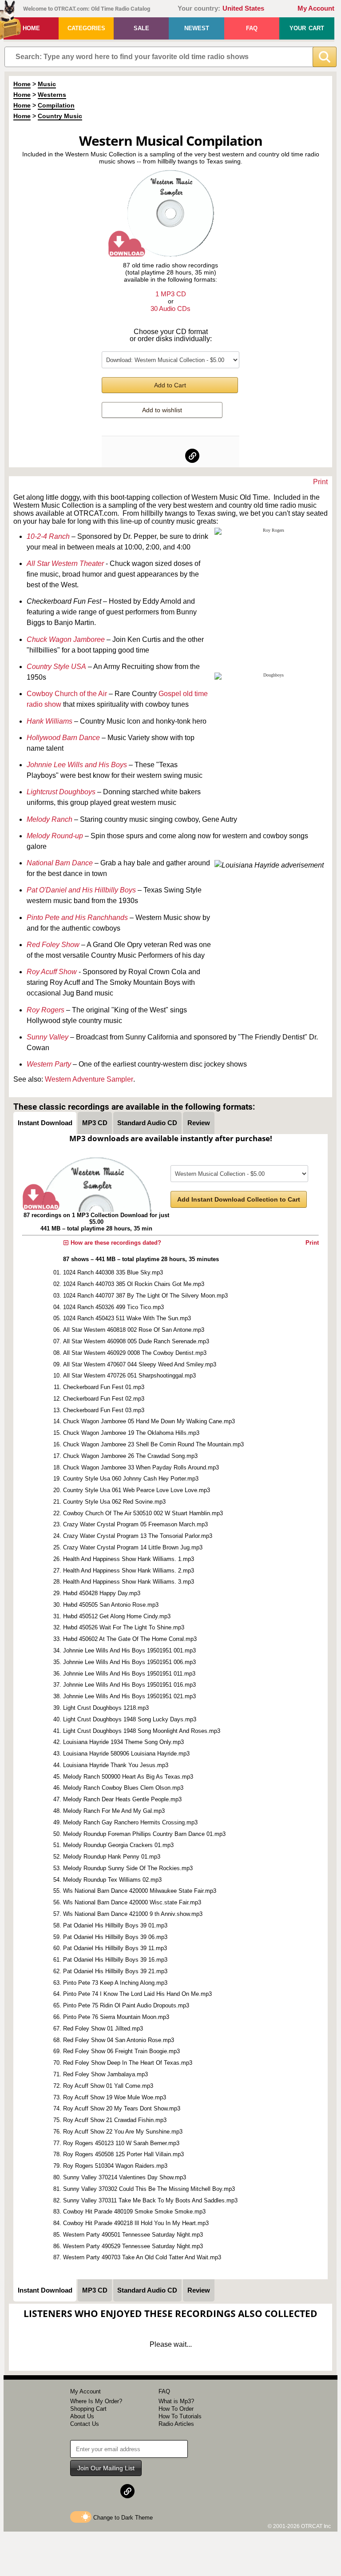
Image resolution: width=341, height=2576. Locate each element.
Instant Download (45, 1123)
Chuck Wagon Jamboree (66, 639)
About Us (82, 2416)
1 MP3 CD (171, 294)
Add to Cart (170, 385)
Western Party (49, 1064)
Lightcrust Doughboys (61, 792)
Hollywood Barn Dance (63, 738)
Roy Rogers (46, 1010)
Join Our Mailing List (106, 2468)
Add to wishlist (162, 410)
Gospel (171, 694)
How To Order (176, 2409)
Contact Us (85, 2424)
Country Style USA (56, 667)
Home (31, 28)
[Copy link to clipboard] (192, 456)
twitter (171, 456)
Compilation (56, 105)
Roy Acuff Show (52, 972)
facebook (149, 456)
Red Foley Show (53, 945)
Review (199, 1123)
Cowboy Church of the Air (67, 694)
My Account (316, 8)
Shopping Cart (88, 2409)
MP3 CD (95, 1123)
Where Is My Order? (96, 2401)
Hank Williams (50, 721)
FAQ (252, 28)
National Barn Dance (60, 863)
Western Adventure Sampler (89, 1079)
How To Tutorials (180, 2416)
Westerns (52, 95)
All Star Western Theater (65, 563)
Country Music (60, 116)
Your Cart (307, 28)
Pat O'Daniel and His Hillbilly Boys (81, 890)
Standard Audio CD (147, 1123)
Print (320, 482)
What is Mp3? (176, 2401)
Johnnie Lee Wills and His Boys (77, 765)
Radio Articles (176, 2424)
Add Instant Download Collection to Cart (239, 1199)
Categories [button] (86, 28)
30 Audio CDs (170, 309)
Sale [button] (141, 28)
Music (47, 84)
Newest (197, 28)
